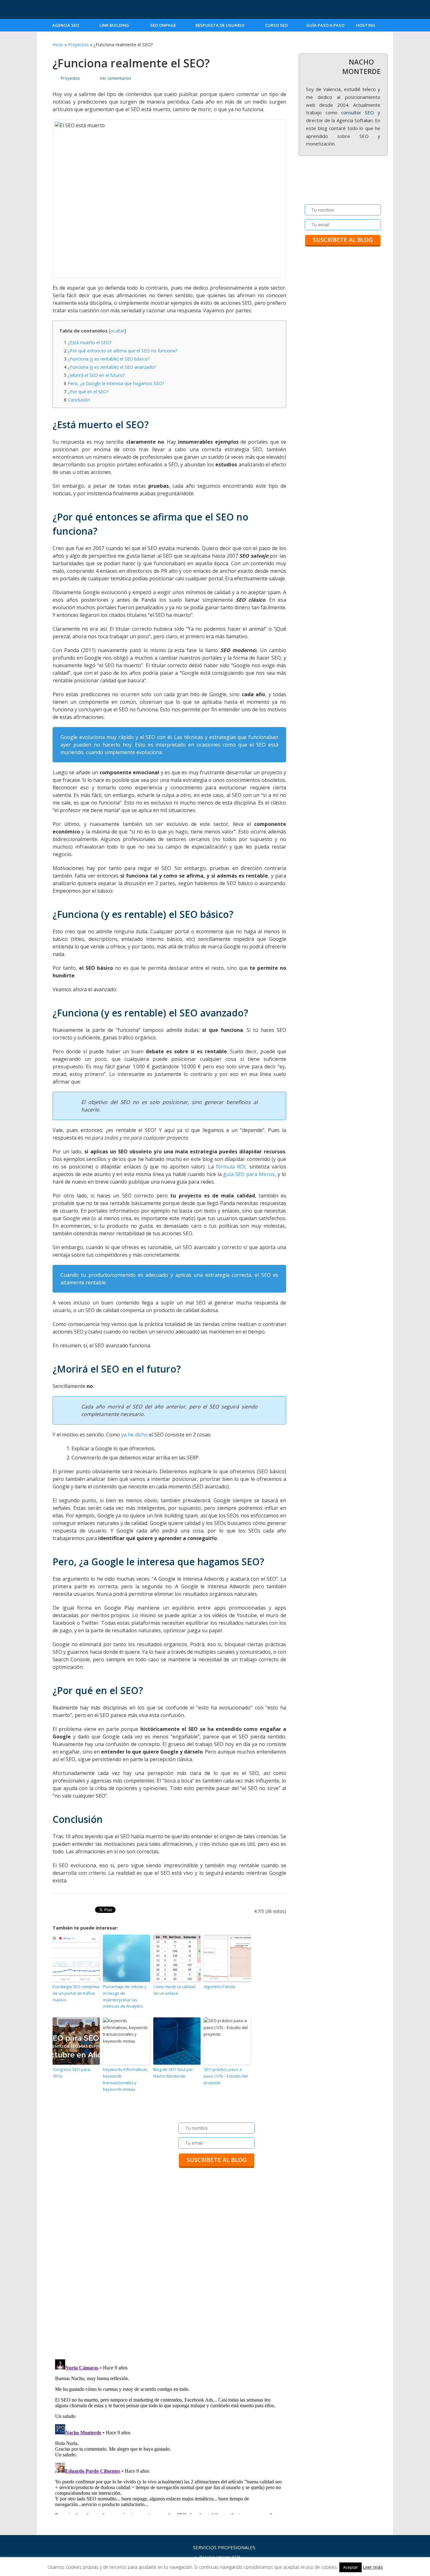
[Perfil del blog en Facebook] (343, 9)
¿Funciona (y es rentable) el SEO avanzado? (110, 367)
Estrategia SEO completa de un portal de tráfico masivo (76, 1993)
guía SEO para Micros (249, 1174)
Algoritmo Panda (219, 1987)
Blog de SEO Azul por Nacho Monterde (173, 2073)
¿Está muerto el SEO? (88, 342)
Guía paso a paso (325, 25)
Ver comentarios (116, 78)
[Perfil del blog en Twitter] (363, 9)
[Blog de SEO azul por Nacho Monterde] (74, 10)
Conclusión (77, 400)
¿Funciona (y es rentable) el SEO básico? (107, 359)
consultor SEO (358, 112)
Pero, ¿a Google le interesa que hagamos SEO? (114, 383)
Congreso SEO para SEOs (71, 2073)
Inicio (58, 45)
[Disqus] (169, 2272)
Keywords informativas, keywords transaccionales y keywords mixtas (126, 2079)
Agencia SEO (66, 25)
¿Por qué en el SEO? (86, 392)
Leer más (373, 2567)
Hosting (366, 25)
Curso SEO (276, 25)
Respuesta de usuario (220, 25)
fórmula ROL (231, 1167)
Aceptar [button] (351, 2567)
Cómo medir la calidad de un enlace (174, 1990)
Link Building (114, 25)
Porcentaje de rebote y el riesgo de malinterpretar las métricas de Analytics (125, 1996)
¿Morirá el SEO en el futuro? (94, 375)
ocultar (117, 331)
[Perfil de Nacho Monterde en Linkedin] (383, 9)
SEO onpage (163, 25)
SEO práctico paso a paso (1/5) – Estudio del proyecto (226, 2076)
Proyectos (78, 45)
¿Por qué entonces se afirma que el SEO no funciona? (121, 351)
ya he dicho (134, 1435)
